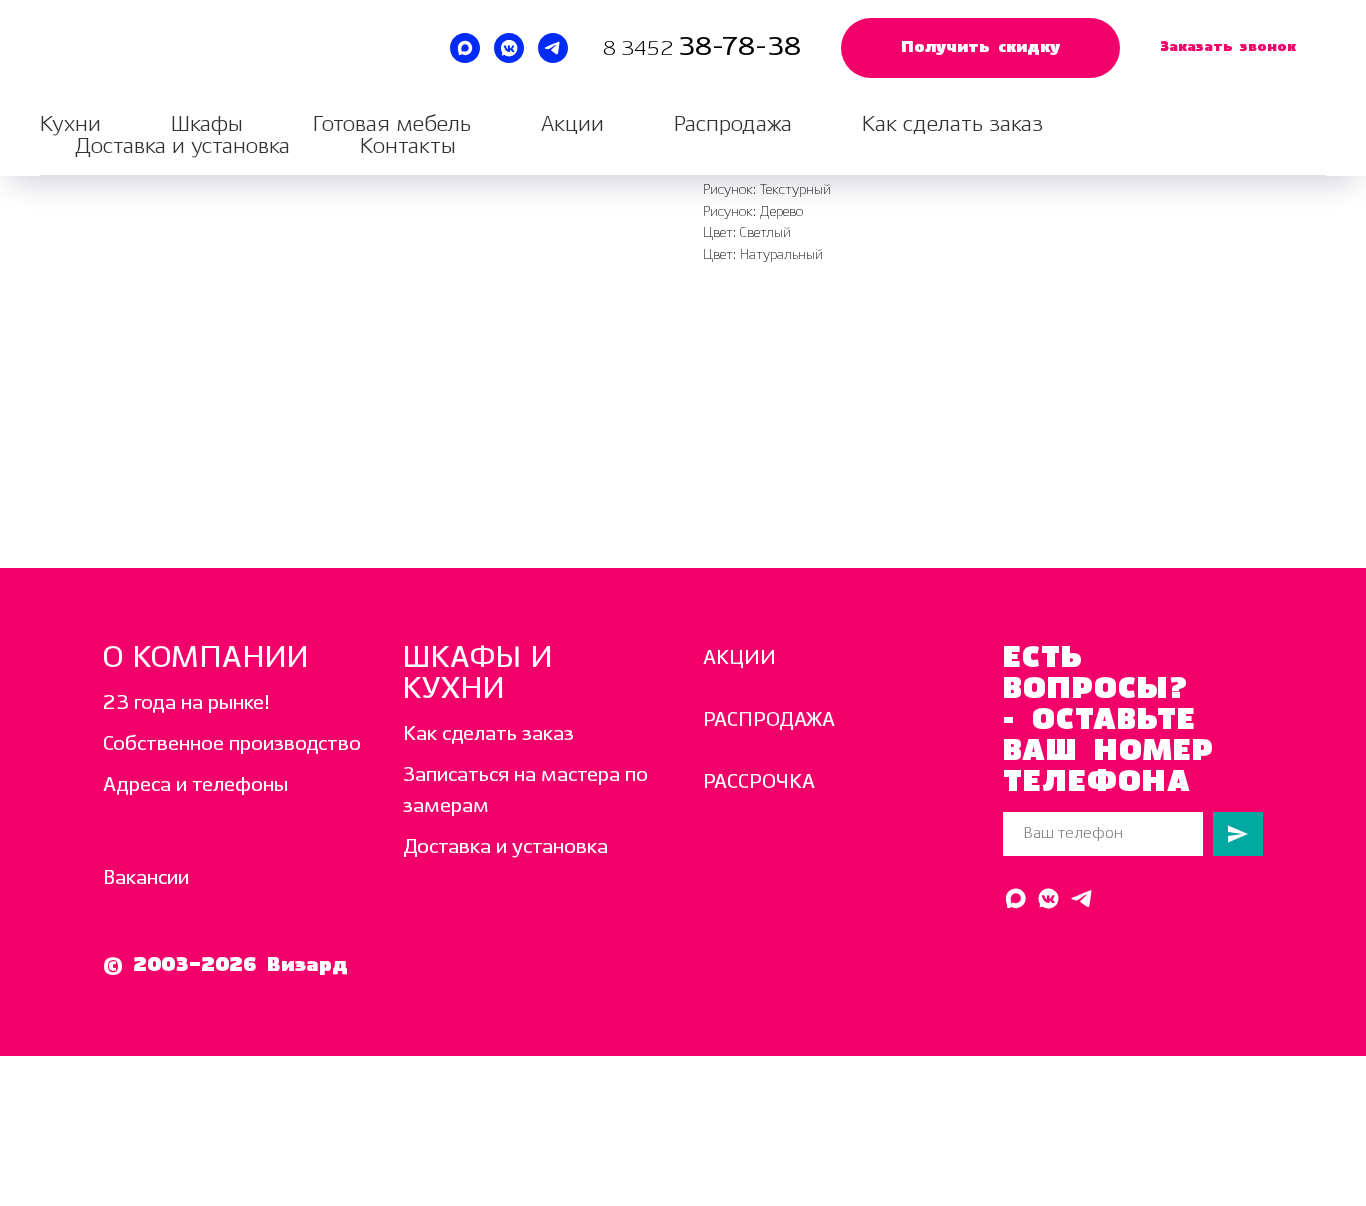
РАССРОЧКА (759, 782)
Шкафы (207, 124)
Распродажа (733, 124)
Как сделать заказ (952, 124)
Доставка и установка (182, 146)
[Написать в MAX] (465, 48)
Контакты (408, 146)
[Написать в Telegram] (553, 48)
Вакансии (146, 878)
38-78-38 (739, 47)
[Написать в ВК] (509, 48)
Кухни (70, 124)
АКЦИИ (739, 658)
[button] (980, 48)
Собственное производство (232, 744)
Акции (572, 124)
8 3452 (640, 49)
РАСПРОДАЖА (769, 720)
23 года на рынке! (186, 703)
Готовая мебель (392, 124)
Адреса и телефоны (195, 785)
